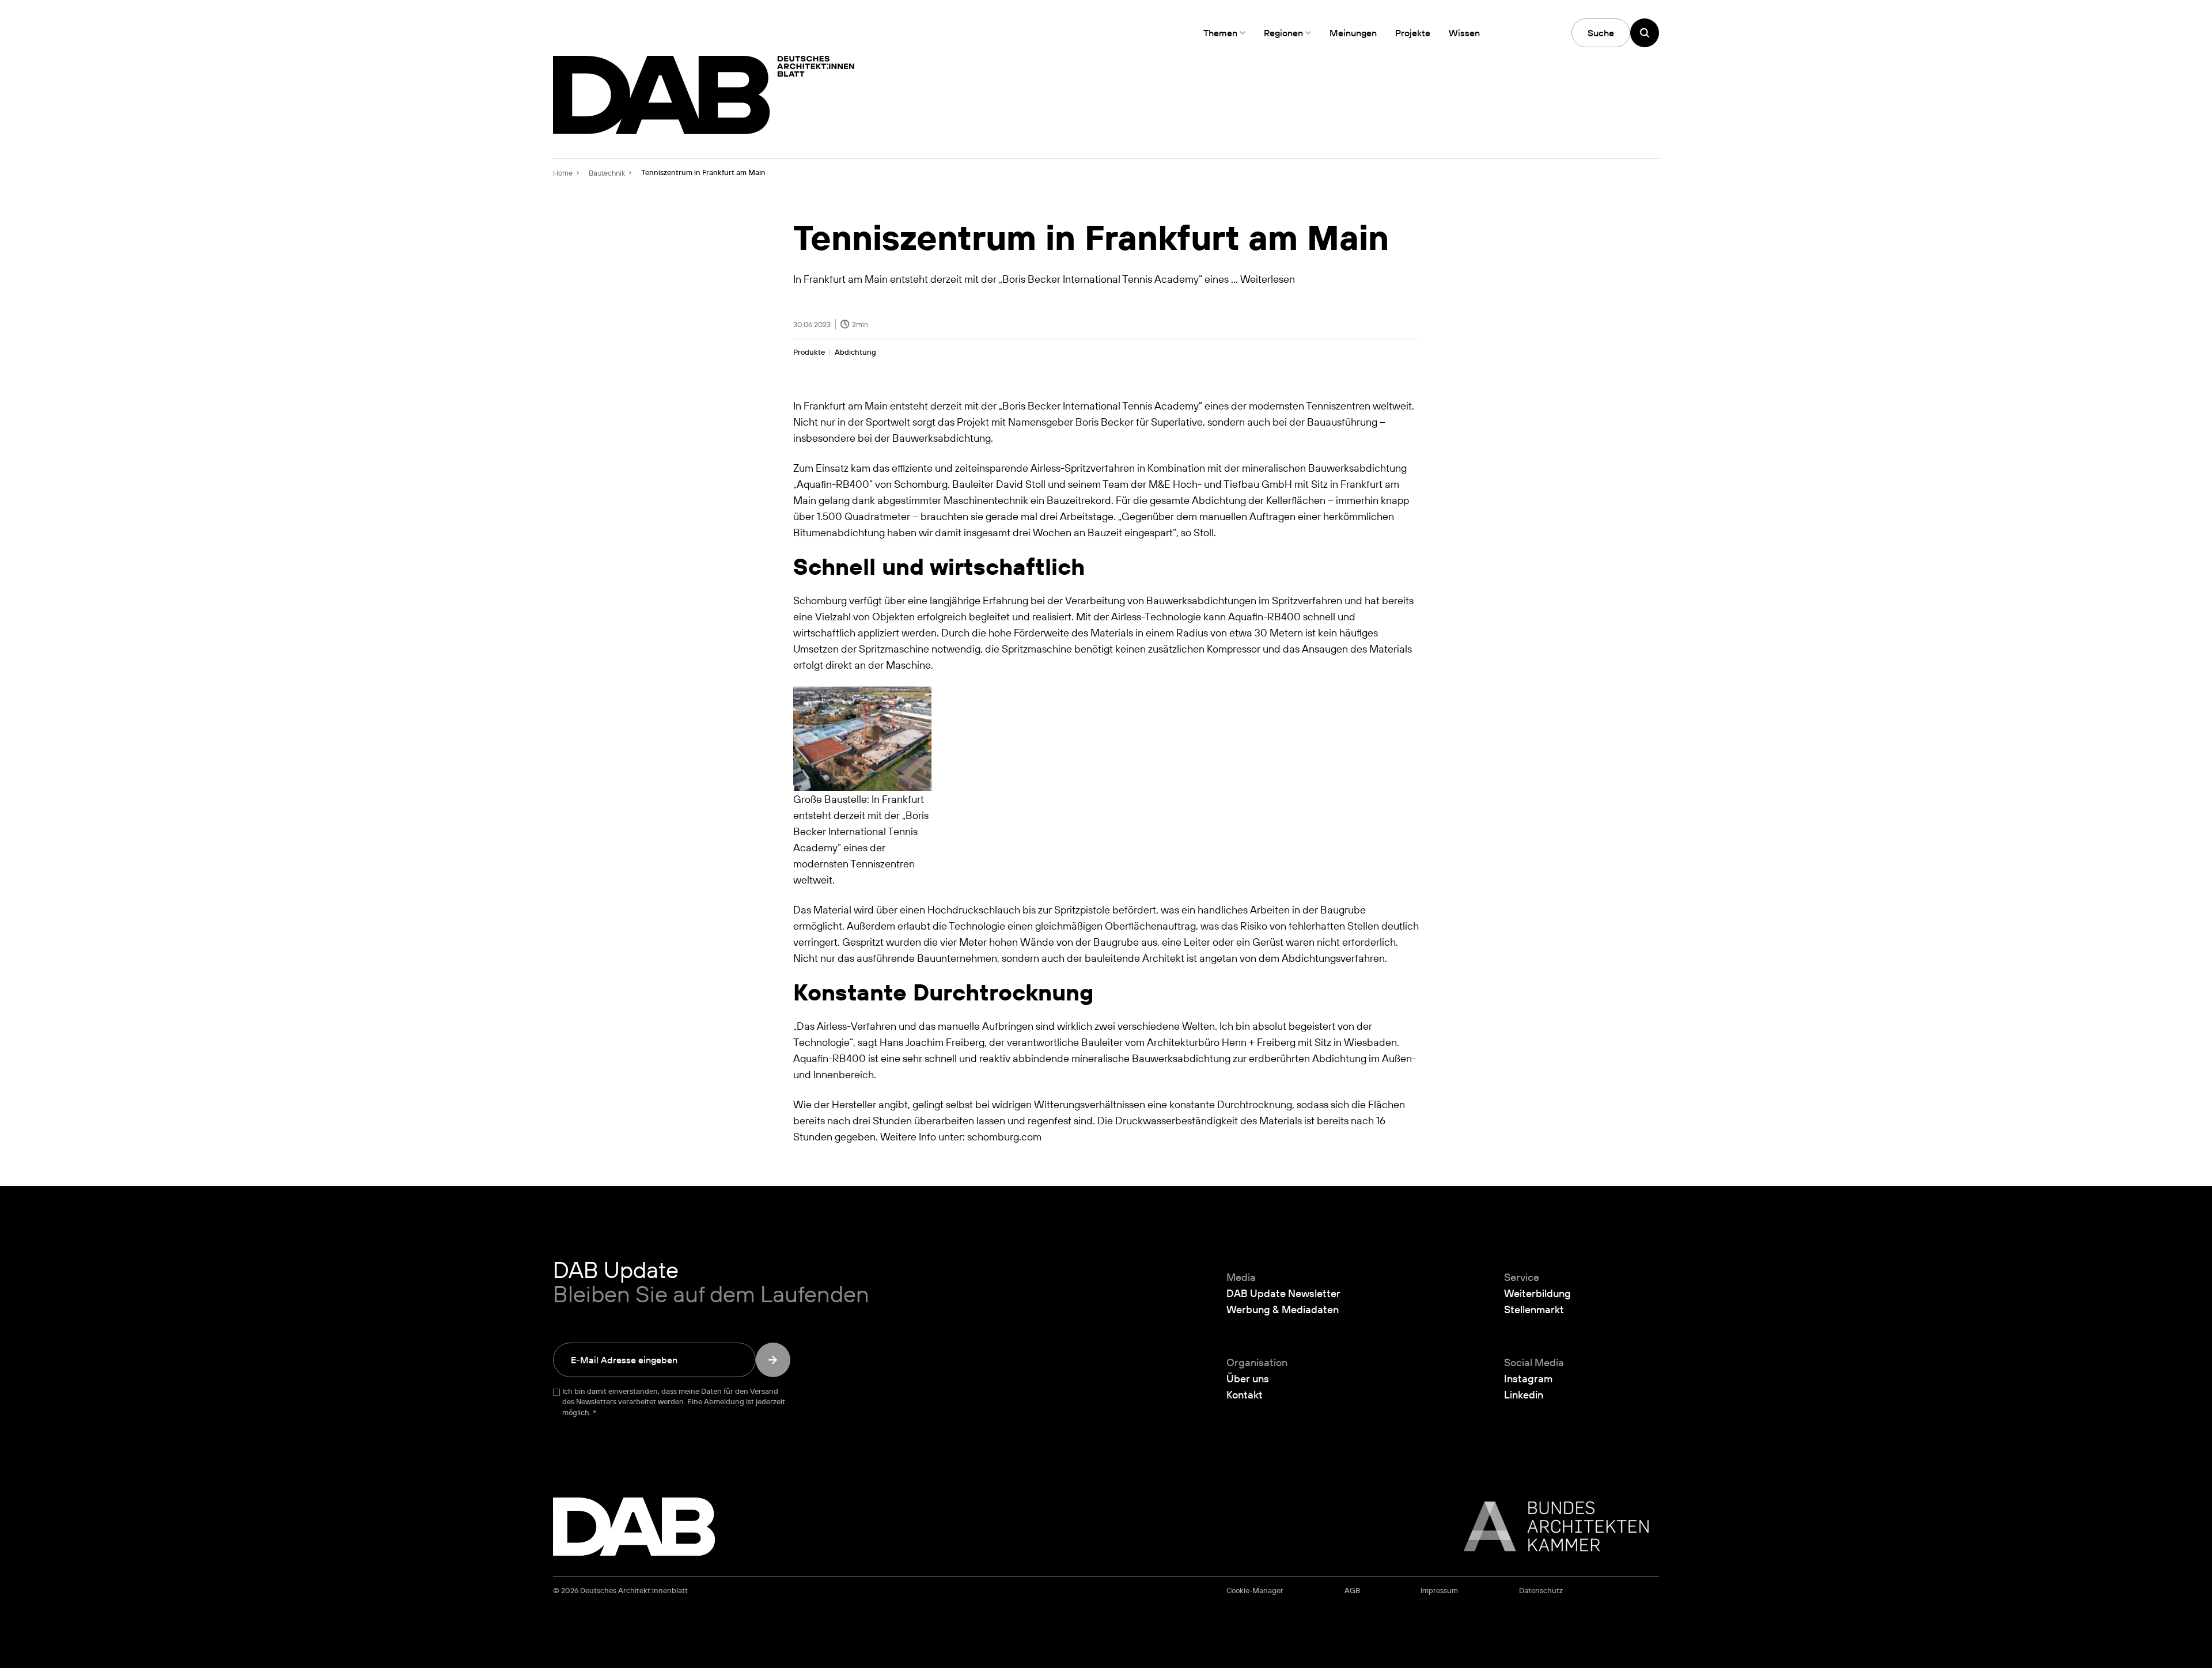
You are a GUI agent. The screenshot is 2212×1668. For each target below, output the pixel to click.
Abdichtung (855, 352)
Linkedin (1524, 1394)
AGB (1352, 1591)
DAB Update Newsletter (1283, 1293)
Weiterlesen (1268, 279)
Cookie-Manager (1255, 1591)
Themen (1220, 33)
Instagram (1528, 1378)
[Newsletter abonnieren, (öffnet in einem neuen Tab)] (773, 1360)
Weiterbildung (1537, 1293)
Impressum (1439, 1591)
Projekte (1413, 33)
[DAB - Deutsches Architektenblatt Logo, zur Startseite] (704, 95)
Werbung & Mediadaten (1283, 1309)
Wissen (1464, 33)
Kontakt (1245, 1394)
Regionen (1283, 33)
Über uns (1248, 1378)
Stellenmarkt (1534, 1309)
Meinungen (1353, 33)
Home (563, 173)
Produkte (809, 352)
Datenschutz (1541, 1591)
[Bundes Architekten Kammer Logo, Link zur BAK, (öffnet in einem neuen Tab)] (1550, 1526)
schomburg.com (1004, 1136)
